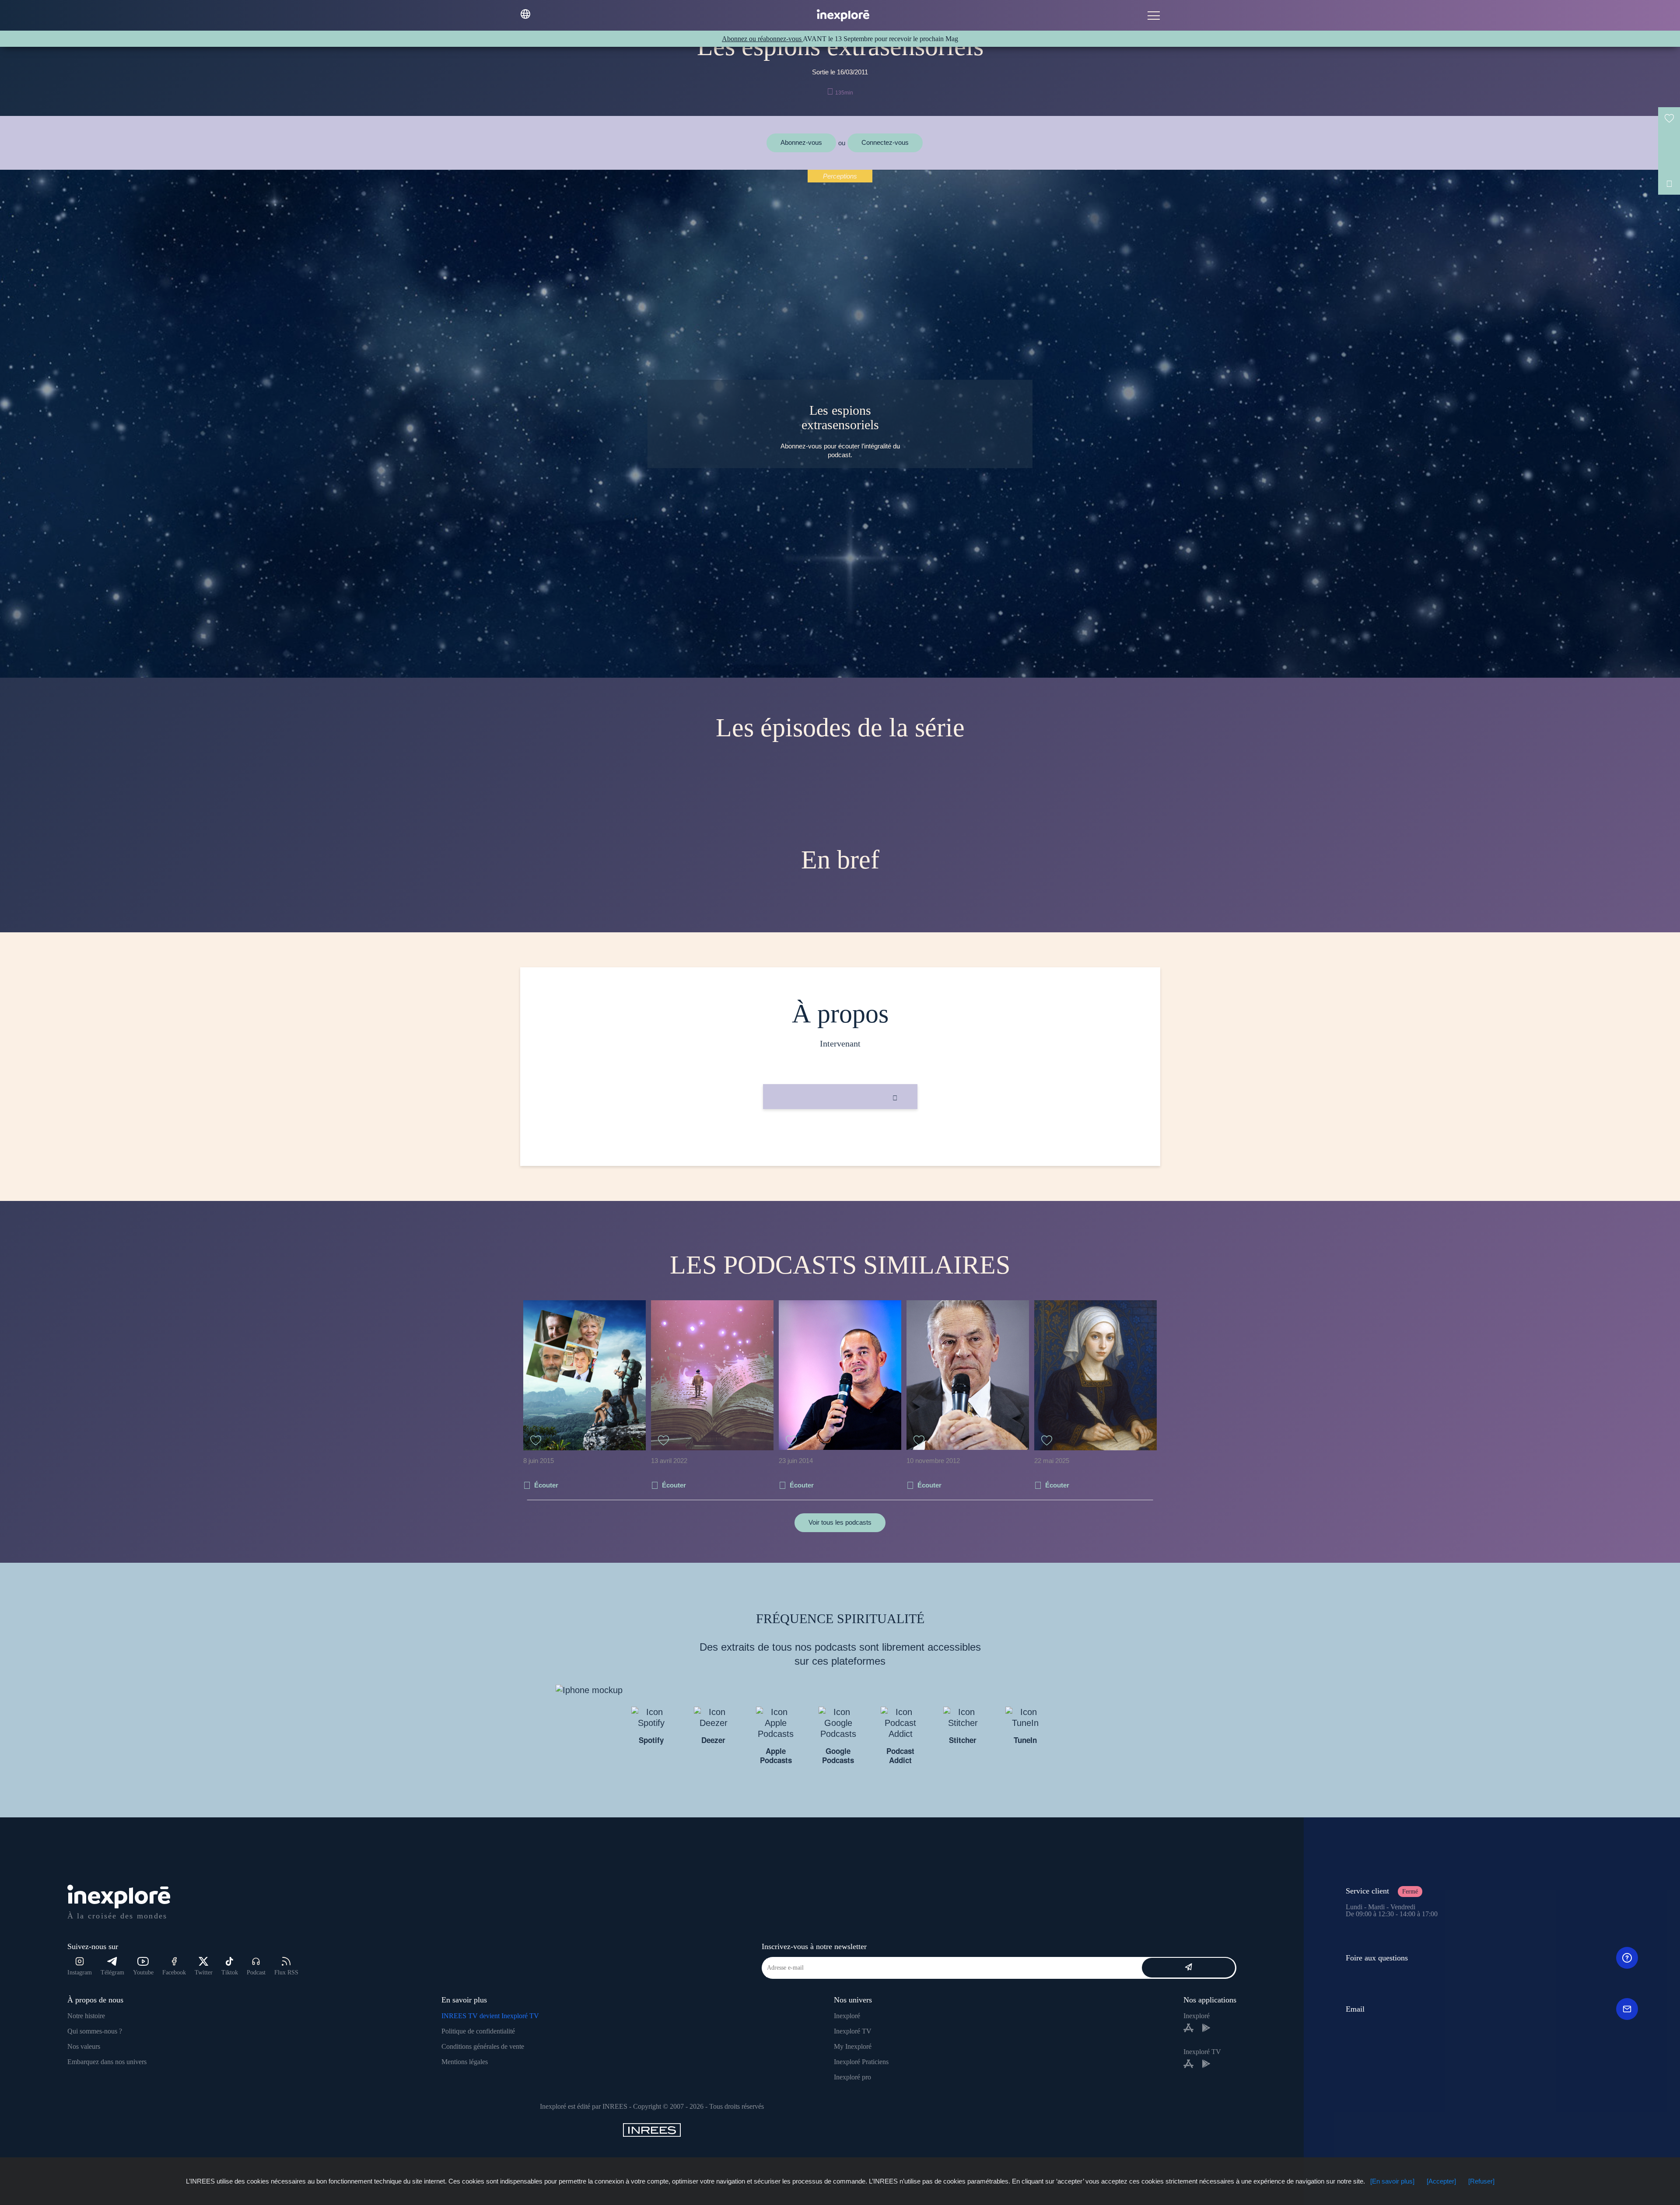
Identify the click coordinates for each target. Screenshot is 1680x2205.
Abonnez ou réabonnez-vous (762, 39)
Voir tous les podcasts (840, 1522)
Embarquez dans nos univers (107, 2062)
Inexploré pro (852, 2077)
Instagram (80, 1972)
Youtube (143, 1972)
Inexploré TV (853, 2031)
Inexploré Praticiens (861, 2062)
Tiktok (230, 1972)
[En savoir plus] (1392, 2181)
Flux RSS (286, 1972)
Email (1355, 2009)
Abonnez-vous (801, 142)
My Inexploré (853, 2046)
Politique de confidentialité (478, 2031)
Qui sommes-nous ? (95, 2031)
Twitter (204, 1972)
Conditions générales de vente (483, 2046)
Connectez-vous (885, 142)
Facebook (174, 1972)
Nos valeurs (84, 2046)
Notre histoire (86, 2016)
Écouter (546, 1485)
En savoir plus (840, 1139)
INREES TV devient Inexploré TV (490, 2016)
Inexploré (847, 2016)
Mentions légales (465, 2062)
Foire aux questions (1377, 1958)
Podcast (256, 1972)
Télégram (112, 1972)
